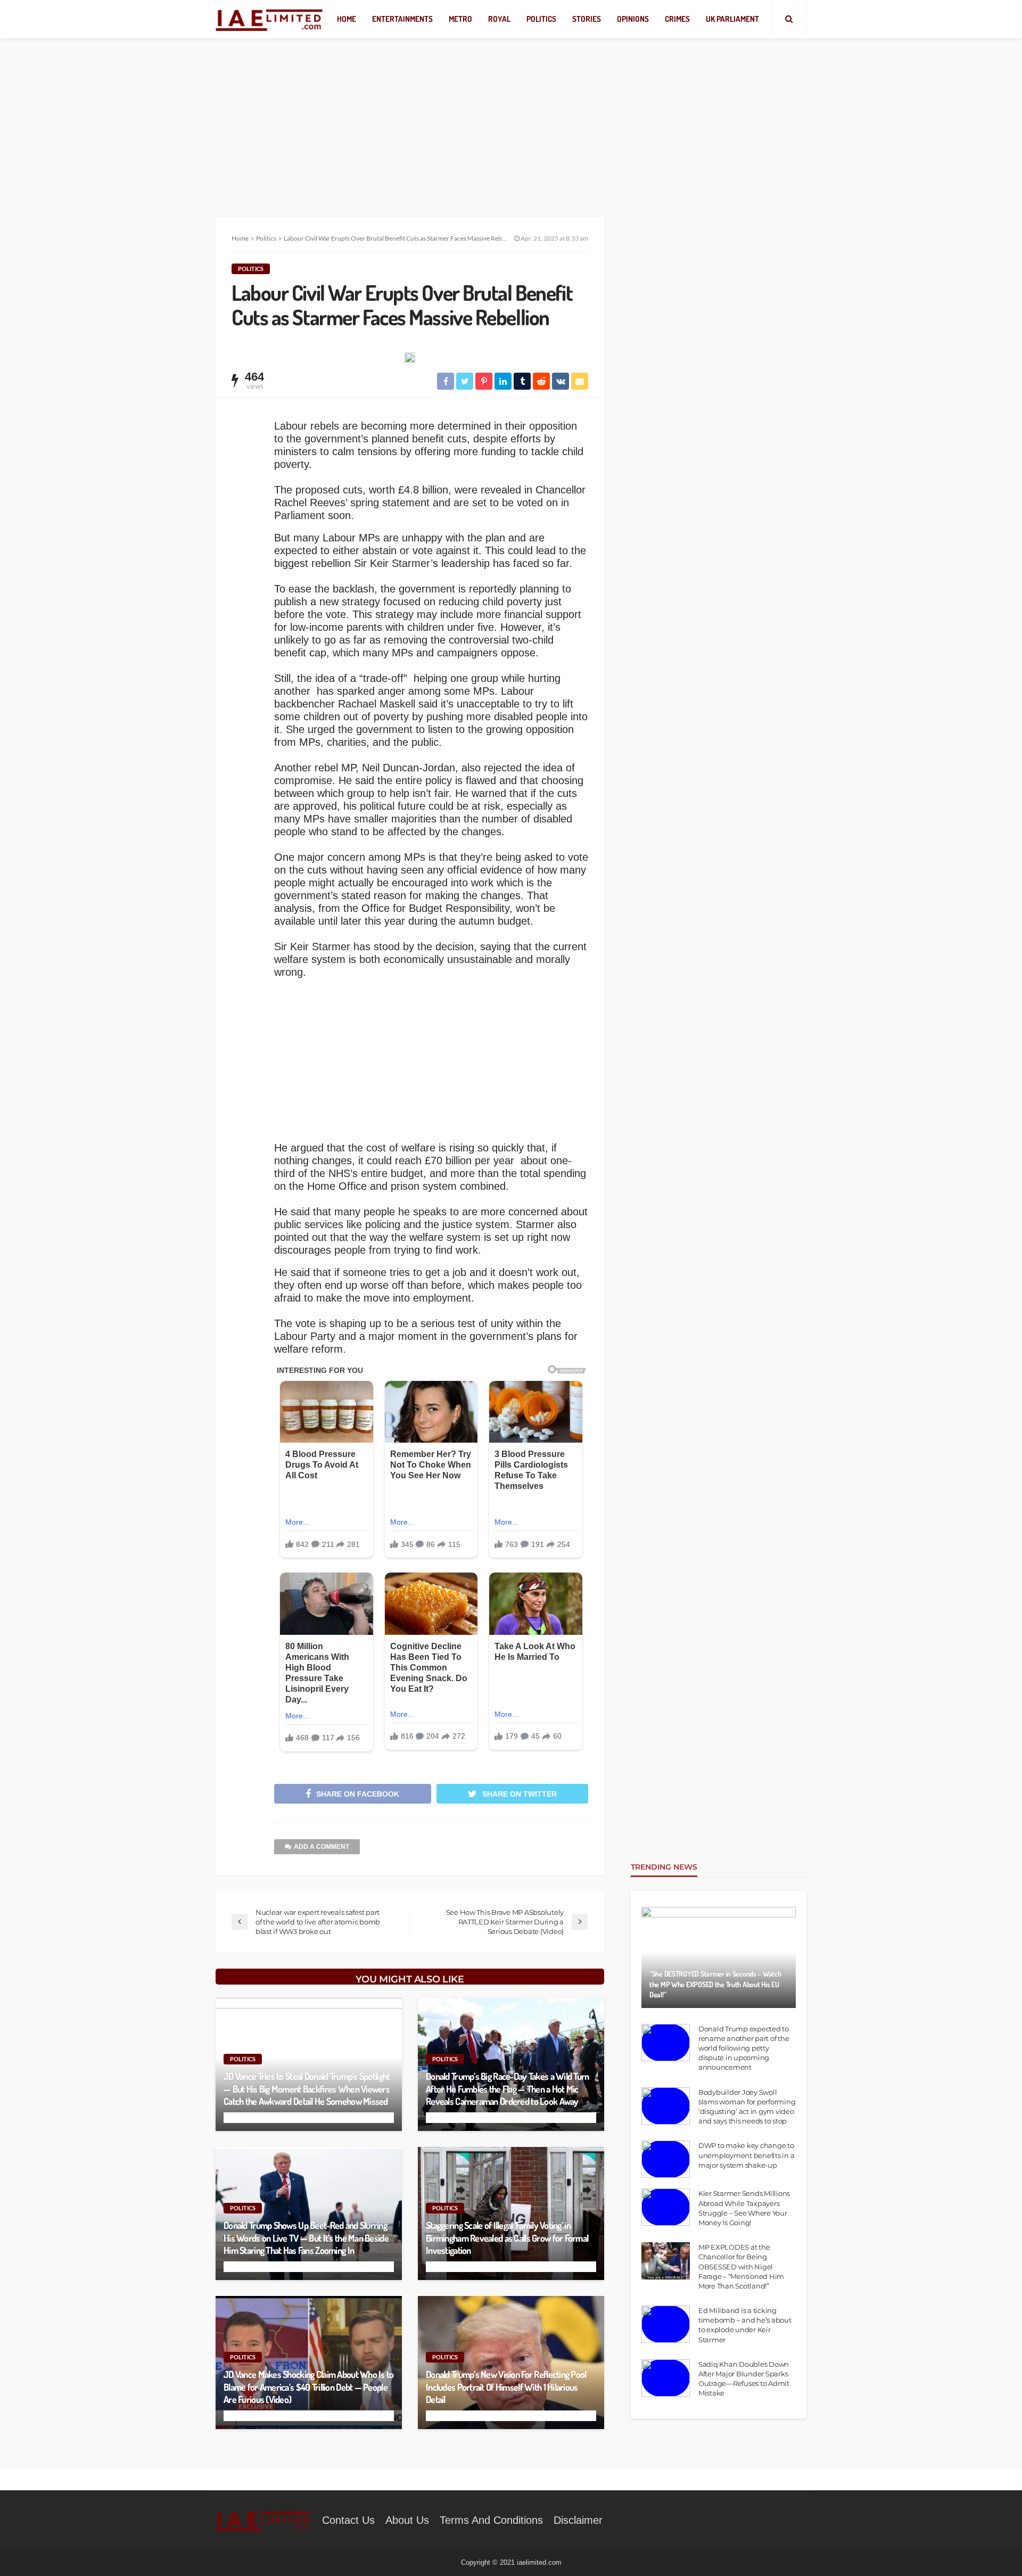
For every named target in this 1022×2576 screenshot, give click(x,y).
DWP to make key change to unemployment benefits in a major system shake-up (746, 2155)
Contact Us (348, 2520)
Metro (460, 19)
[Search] (789, 19)
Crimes (677, 19)
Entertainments (402, 19)
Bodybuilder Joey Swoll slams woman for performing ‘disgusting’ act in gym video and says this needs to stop (747, 2107)
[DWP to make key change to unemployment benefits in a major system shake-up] (666, 2159)
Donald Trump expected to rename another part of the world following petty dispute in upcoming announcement (744, 2048)
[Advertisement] (511, 117)
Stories (587, 19)
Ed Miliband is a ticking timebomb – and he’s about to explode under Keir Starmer (745, 2325)
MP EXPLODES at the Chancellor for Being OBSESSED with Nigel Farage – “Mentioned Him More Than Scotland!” (741, 2266)
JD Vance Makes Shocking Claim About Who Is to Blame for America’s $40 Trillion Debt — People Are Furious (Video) (309, 2387)
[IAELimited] (270, 19)
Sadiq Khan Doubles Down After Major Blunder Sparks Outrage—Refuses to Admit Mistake (744, 2379)
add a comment (322, 1847)
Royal (499, 19)
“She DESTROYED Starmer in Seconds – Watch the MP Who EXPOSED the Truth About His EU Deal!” (715, 1984)
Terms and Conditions (491, 2520)
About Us (407, 2520)
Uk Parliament (732, 19)
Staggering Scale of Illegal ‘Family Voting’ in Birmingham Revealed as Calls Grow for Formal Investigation (507, 2238)
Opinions (633, 19)
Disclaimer (578, 2520)
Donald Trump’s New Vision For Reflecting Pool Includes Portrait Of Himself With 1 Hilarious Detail (506, 2387)
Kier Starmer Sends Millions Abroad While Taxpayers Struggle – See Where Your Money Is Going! (744, 2208)
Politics (541, 19)
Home (347, 19)
